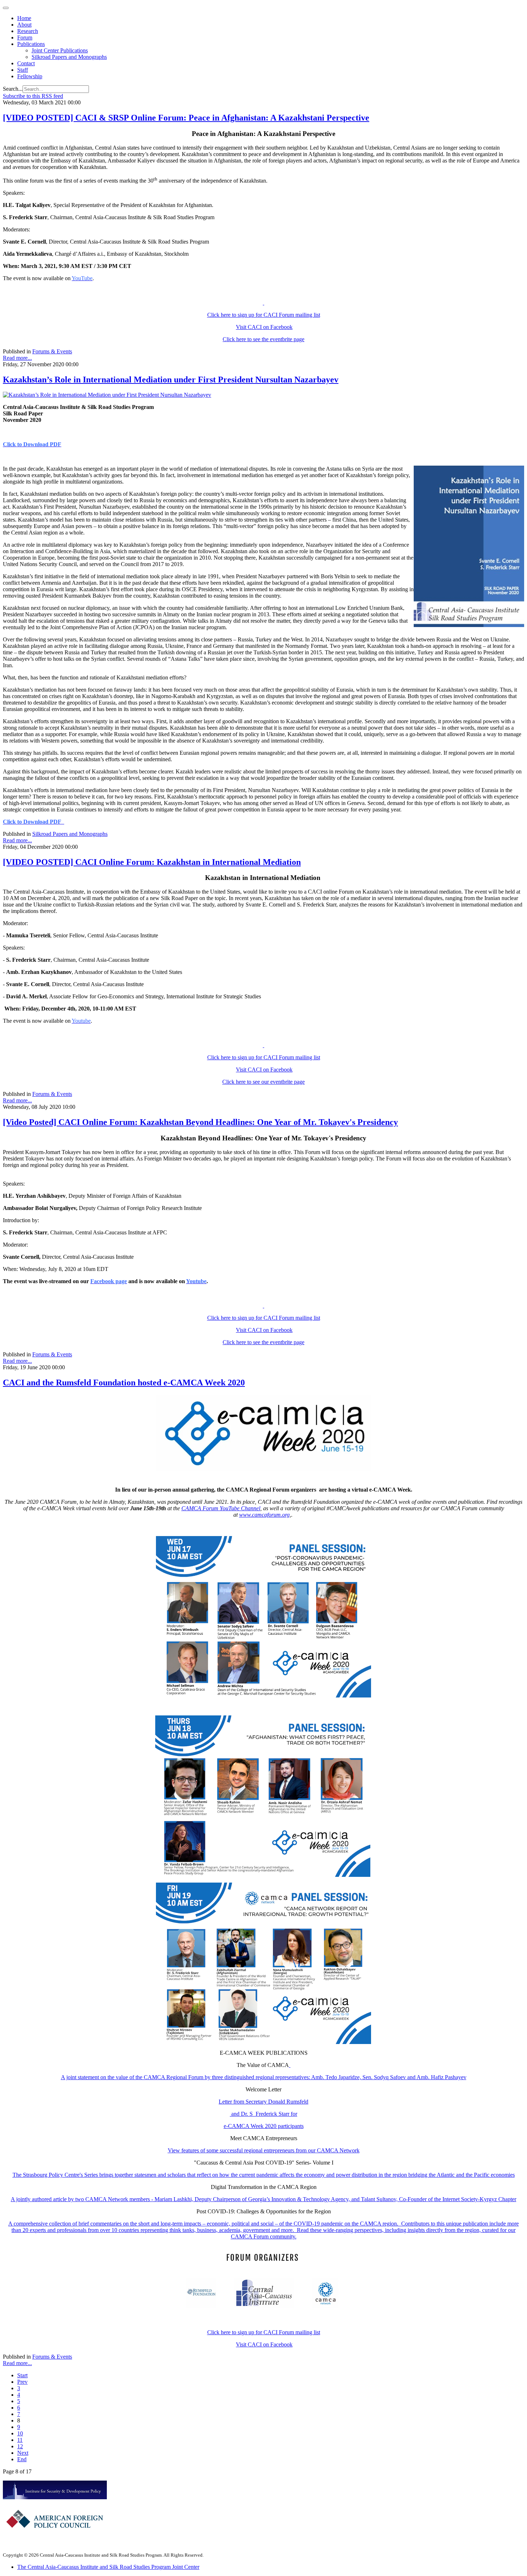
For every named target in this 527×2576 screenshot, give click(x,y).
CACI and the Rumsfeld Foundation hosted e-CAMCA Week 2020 (124, 1383)
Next (23, 2453)
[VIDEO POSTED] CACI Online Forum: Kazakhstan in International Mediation (152, 862)
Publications (31, 44)
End (22, 2459)
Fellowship (30, 76)
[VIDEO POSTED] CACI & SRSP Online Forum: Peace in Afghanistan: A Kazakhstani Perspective (186, 118)
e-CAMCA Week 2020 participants (264, 2126)
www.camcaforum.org (264, 1515)
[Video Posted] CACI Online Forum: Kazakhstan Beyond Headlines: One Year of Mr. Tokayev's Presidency (200, 1122)
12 (20, 2446)
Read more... (17, 358)
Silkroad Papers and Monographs (69, 57)
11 (20, 2440)
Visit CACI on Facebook (264, 327)
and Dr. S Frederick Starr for (263, 2114)
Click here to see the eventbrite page (263, 339)
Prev (22, 2382)
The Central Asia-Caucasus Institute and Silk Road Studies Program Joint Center (108, 2567)
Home (24, 18)
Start (22, 2375)
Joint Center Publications (60, 50)
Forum (25, 37)
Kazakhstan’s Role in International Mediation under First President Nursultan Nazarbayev (171, 380)
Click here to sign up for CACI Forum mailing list (264, 315)
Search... (13, 89)
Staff (23, 70)
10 (20, 2433)
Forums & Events (52, 351)
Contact (26, 63)
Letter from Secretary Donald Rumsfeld (263, 2102)
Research (28, 31)
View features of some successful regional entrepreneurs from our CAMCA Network (264, 2150)
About (24, 25)
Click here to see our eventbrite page (263, 1082)
